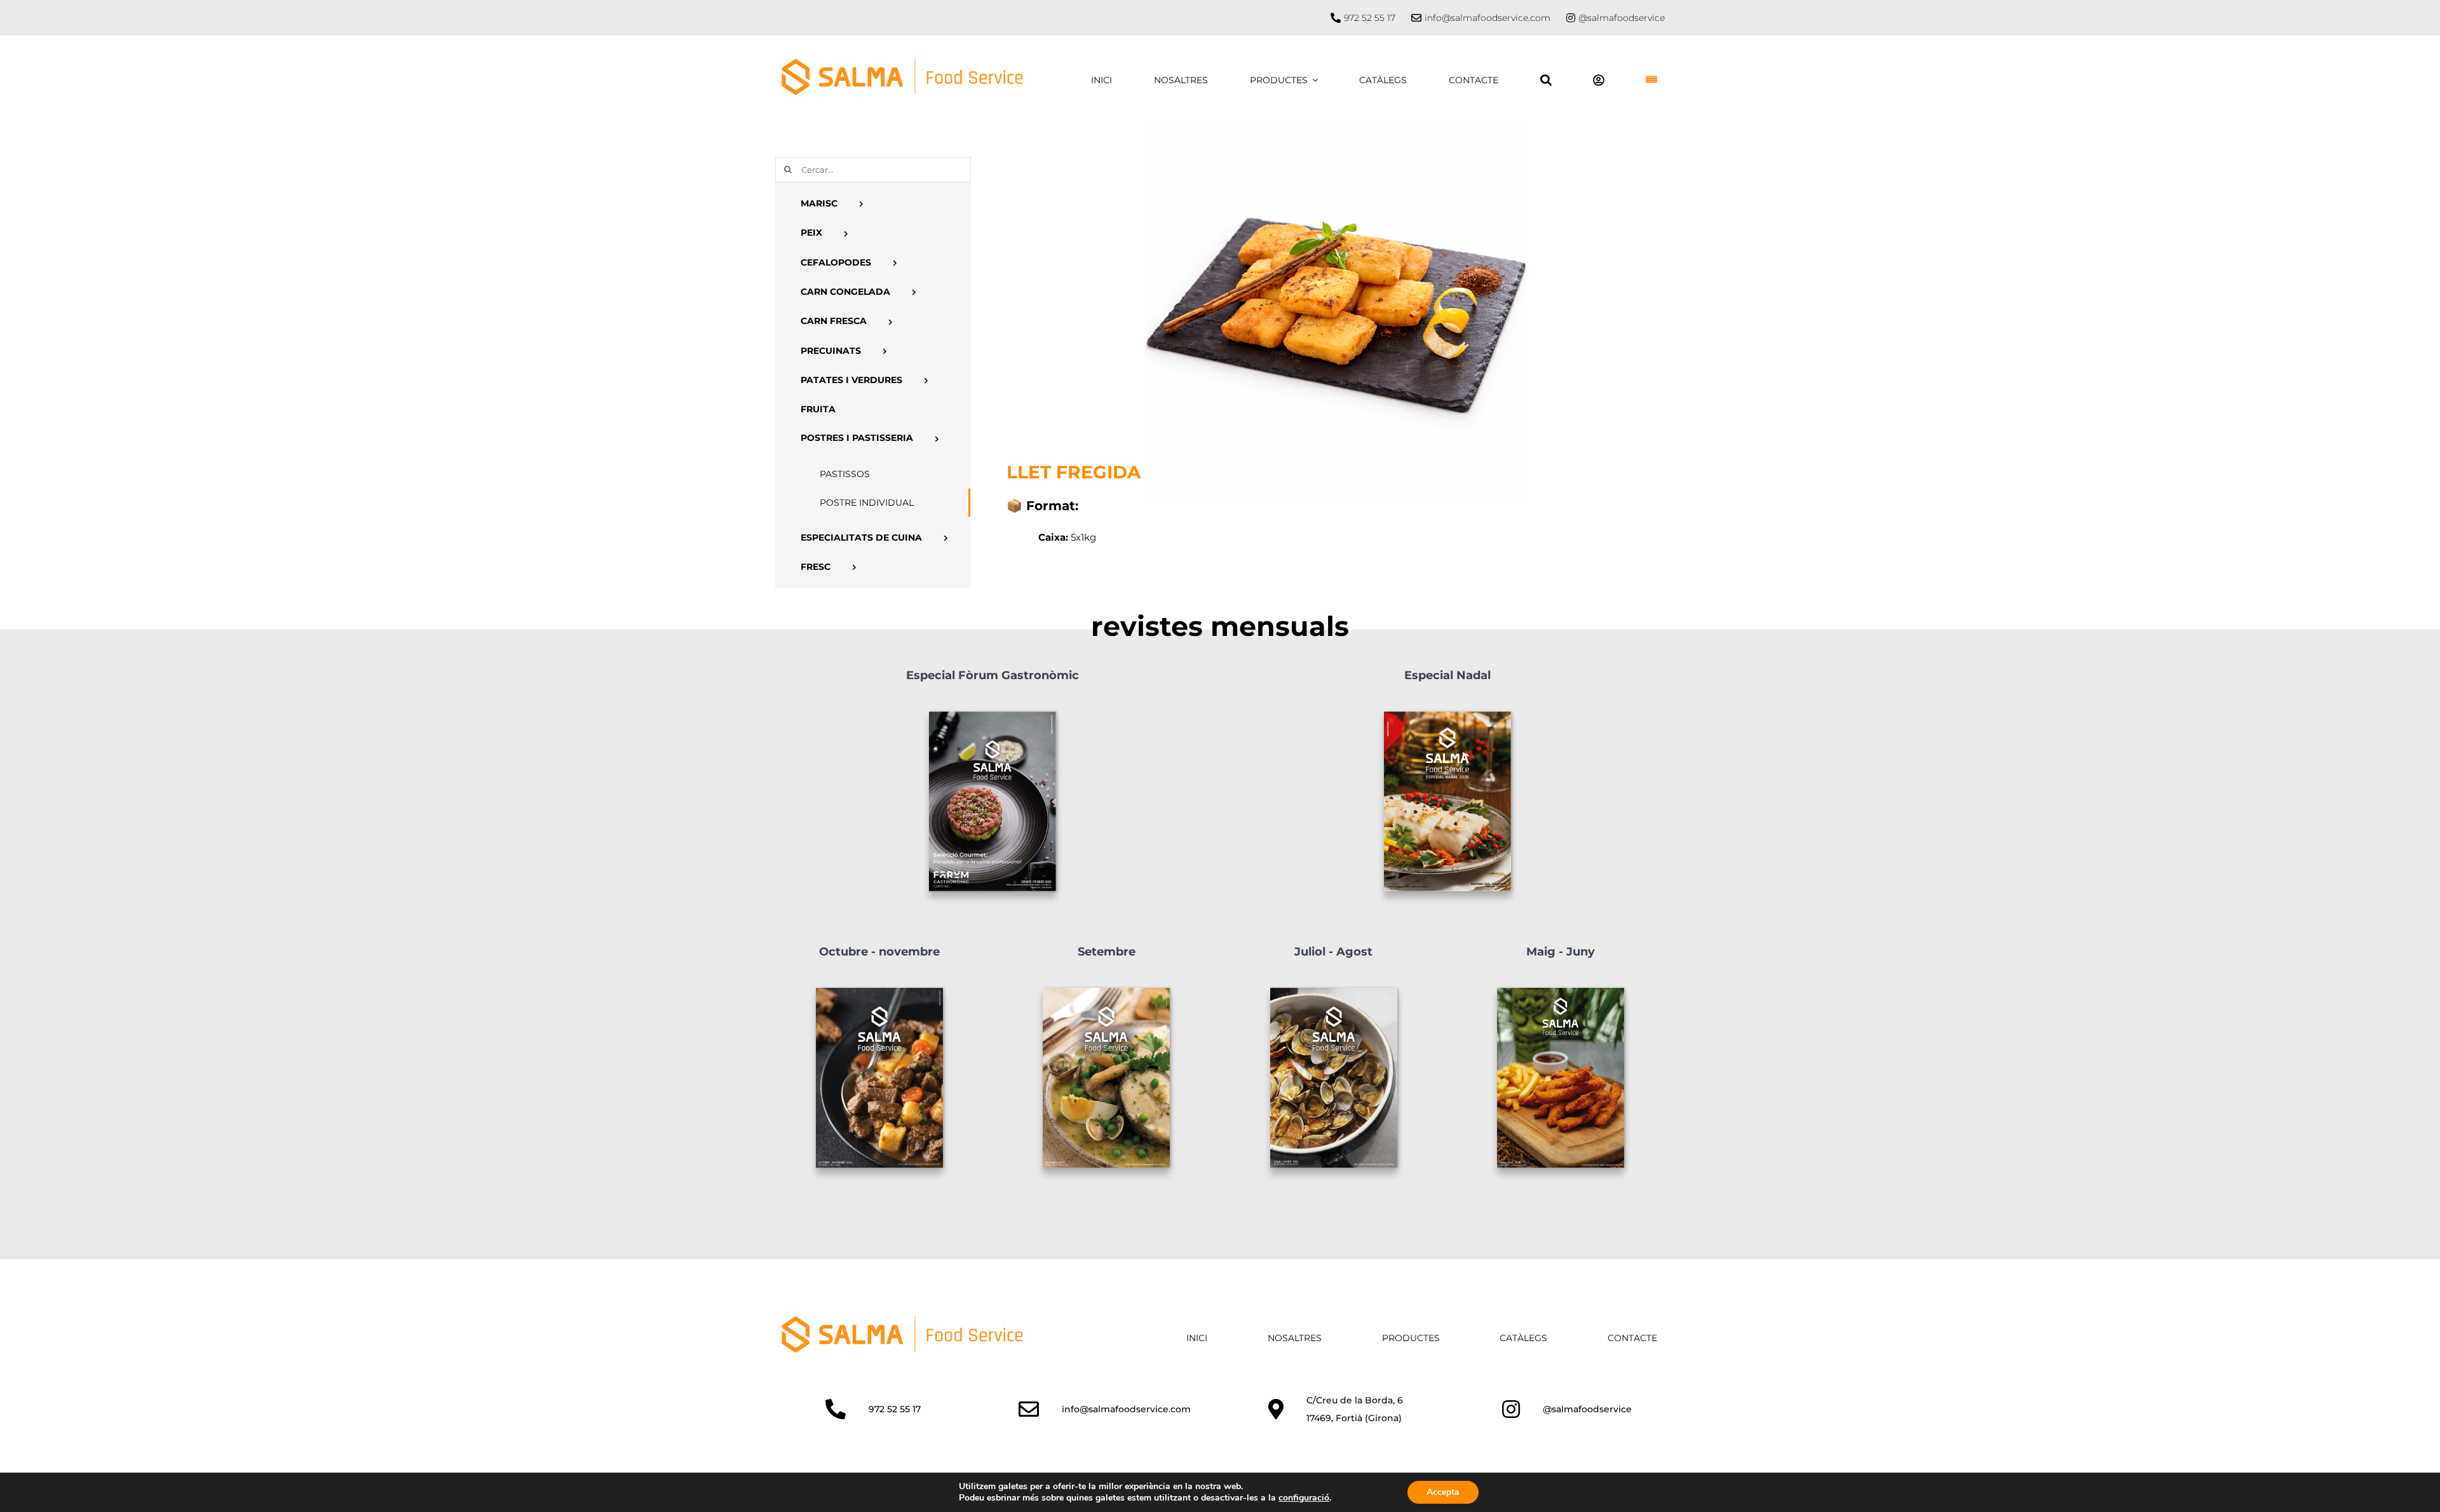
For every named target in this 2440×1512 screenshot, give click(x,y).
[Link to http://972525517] (836, 1409)
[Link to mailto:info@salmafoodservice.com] (1029, 1409)
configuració (1304, 1498)
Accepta (1443, 1492)
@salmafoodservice (1622, 18)
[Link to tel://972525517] (1336, 18)
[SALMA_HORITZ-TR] (902, 1320)
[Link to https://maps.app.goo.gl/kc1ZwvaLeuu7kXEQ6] (1276, 1409)
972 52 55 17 (1370, 18)
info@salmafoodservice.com (1488, 18)
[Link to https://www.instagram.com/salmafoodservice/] (1571, 18)
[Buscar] (1546, 80)
